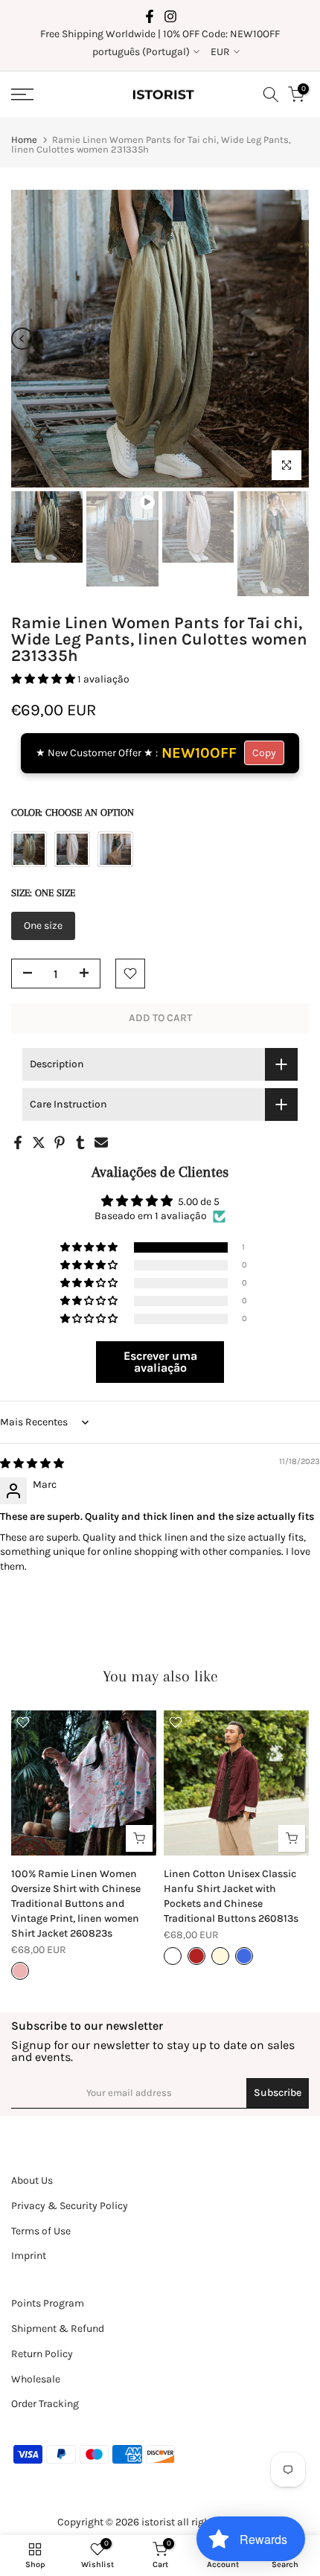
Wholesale (36, 2379)
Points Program (48, 2303)
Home (24, 140)
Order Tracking (45, 2404)
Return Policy (42, 2354)
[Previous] (22, 339)
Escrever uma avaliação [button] (160, 1362)
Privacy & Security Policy (70, 2206)
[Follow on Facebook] (150, 16)
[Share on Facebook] (18, 1142)
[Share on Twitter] (39, 1142)
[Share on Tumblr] (80, 1142)
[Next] (298, 339)
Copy (264, 753)
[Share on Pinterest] (60, 1142)
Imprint (29, 2256)
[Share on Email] (101, 1142)
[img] (32, 1464)
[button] (44, 679)
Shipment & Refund (58, 2329)
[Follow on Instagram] (170, 16)
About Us (32, 2180)
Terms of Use (41, 2231)
